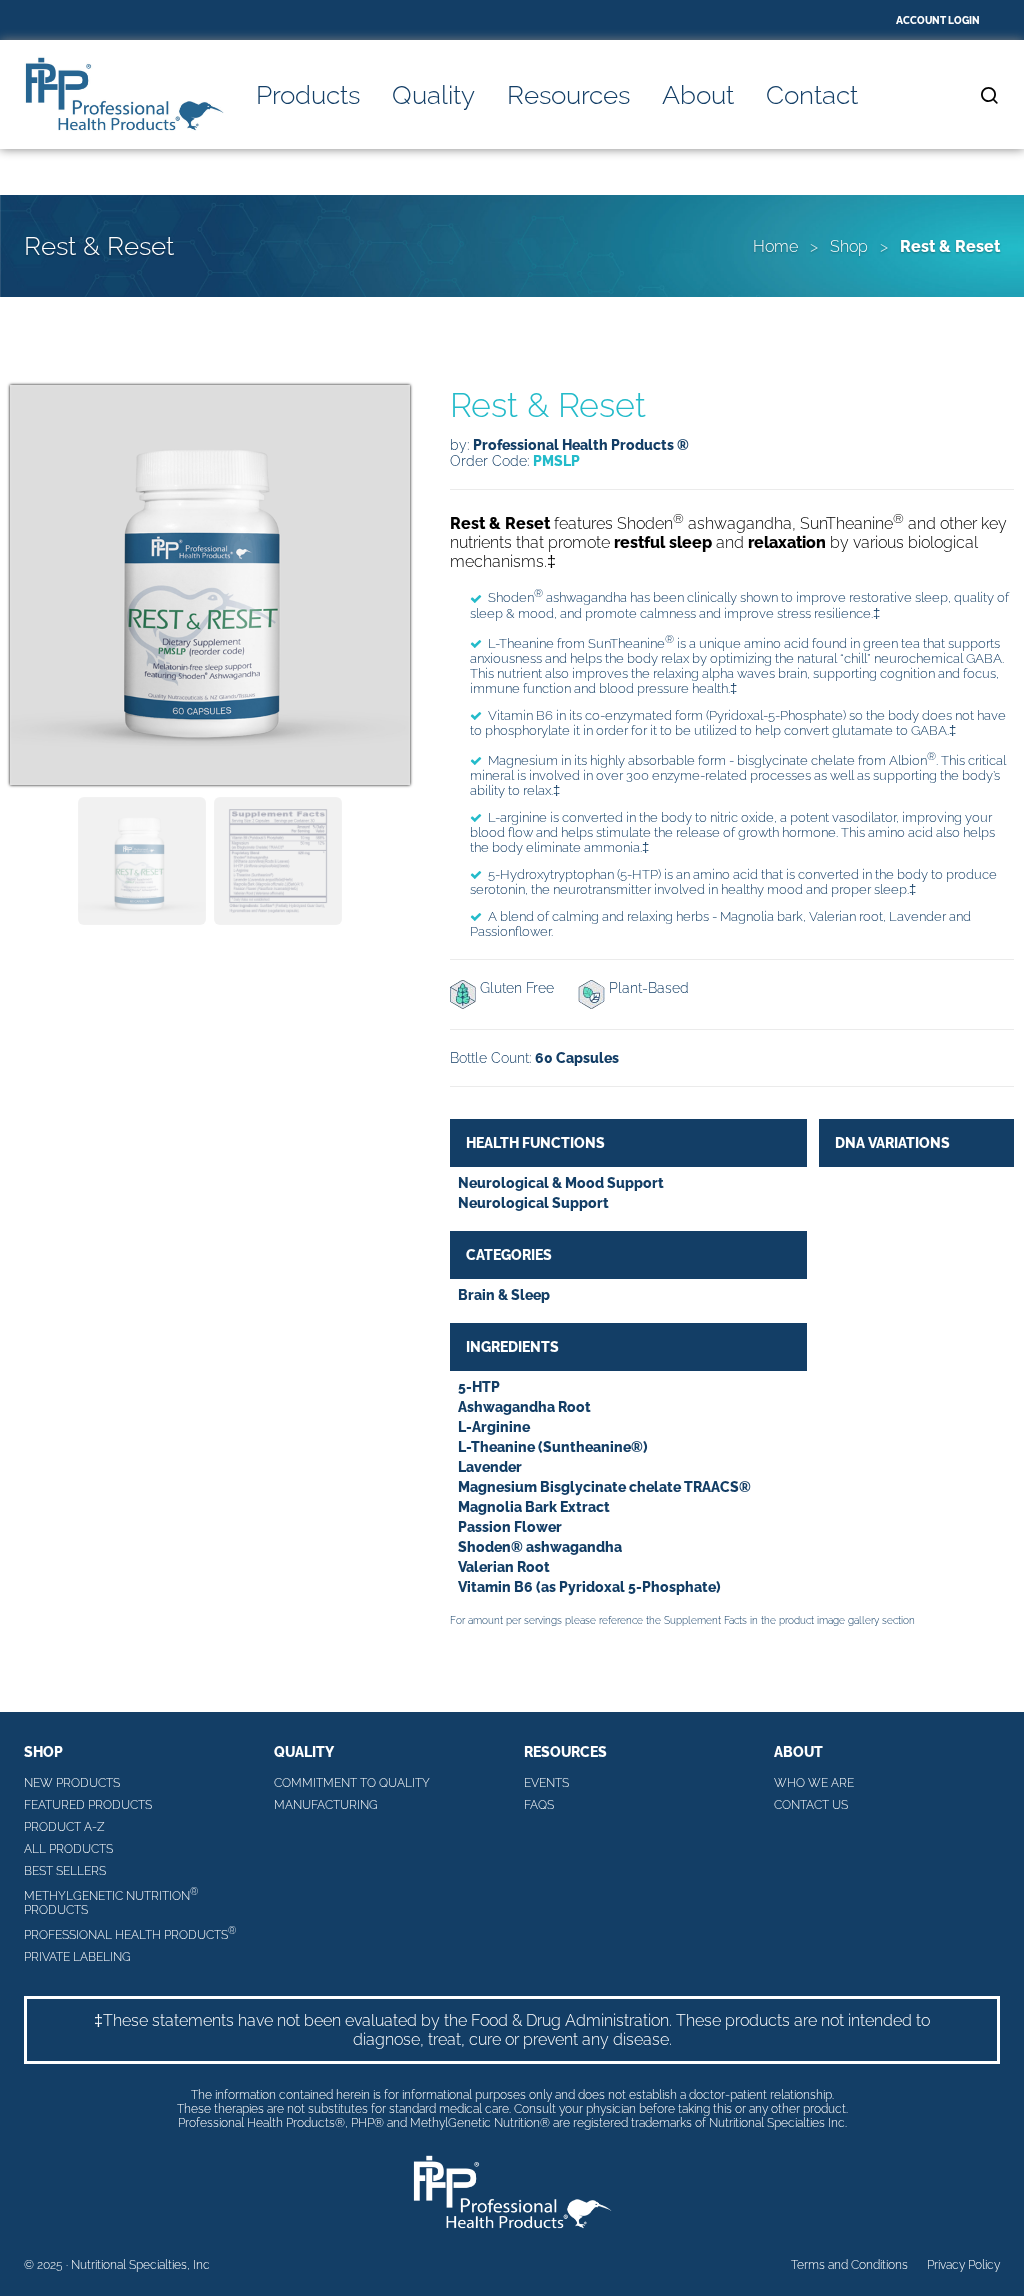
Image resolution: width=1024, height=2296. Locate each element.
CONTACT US (811, 1805)
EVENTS (546, 1783)
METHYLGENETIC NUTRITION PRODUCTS (111, 1901)
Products (308, 95)
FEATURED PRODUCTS (88, 1805)
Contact (812, 95)
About (698, 95)
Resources (568, 95)
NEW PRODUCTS (72, 1783)
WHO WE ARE (814, 1783)
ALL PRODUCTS (68, 1849)
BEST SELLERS (65, 1871)
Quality (433, 95)
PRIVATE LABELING (77, 1957)
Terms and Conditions (849, 2265)
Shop (849, 246)
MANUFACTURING (326, 1805)
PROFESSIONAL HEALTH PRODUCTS (130, 1933)
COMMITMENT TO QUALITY (352, 1783)
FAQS (539, 1805)
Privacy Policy (963, 2265)
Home (775, 246)
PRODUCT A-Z (64, 1827)
